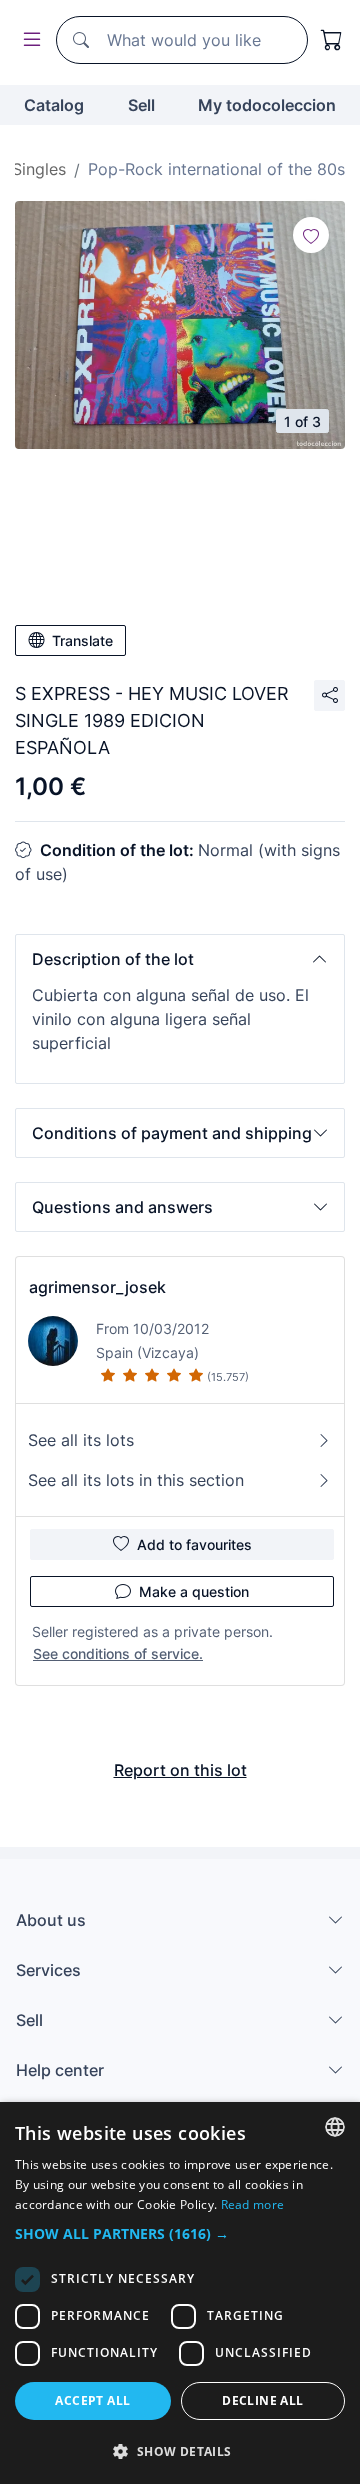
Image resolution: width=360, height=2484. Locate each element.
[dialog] (180, 2293)
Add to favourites (194, 1544)
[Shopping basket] (332, 40)
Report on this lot (180, 1770)
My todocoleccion (267, 105)
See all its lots (81, 1440)
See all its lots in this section (136, 1480)
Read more (253, 2204)
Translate (82, 640)
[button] (180, 959)
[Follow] (311, 235)
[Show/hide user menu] (28, 40)
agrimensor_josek (97, 1287)
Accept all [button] (92, 2400)
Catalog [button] (54, 105)
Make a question (194, 1591)
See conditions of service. (118, 1653)
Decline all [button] (262, 2400)
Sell (141, 105)
